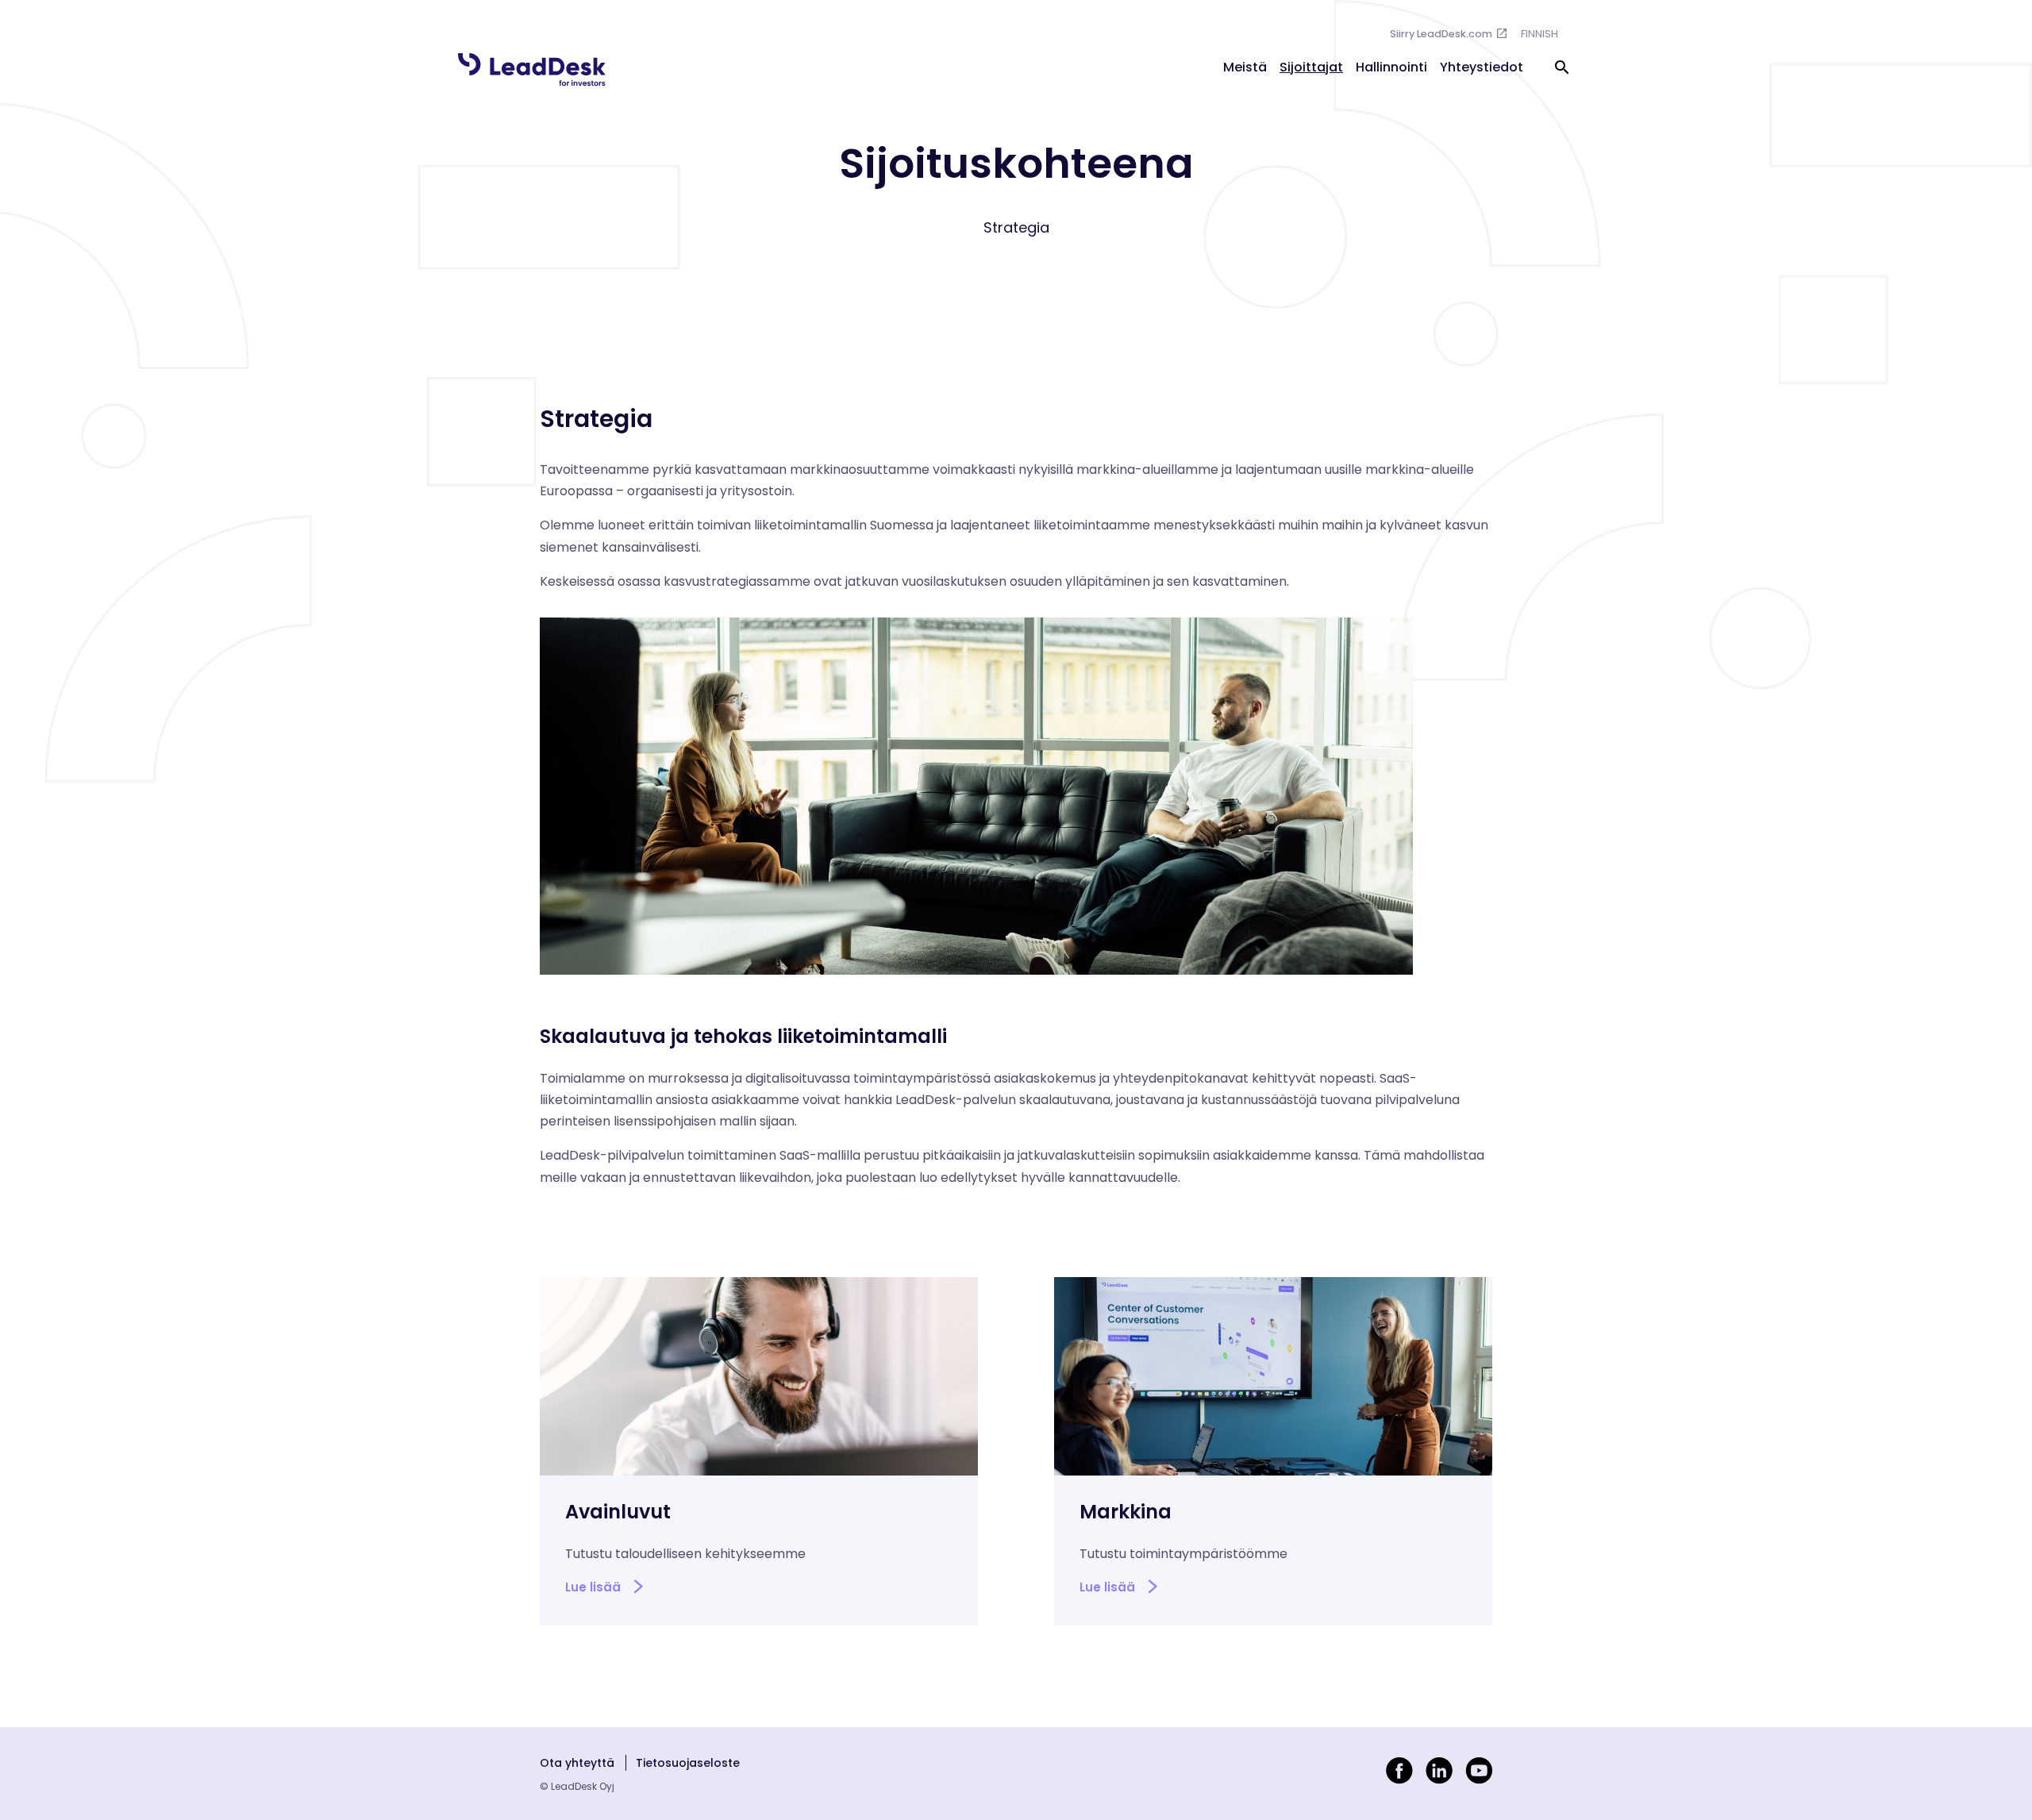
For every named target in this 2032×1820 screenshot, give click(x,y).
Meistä (1245, 67)
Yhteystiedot (1482, 67)
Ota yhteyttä (577, 1763)
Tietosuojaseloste (688, 1763)
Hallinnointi (1391, 67)
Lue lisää (593, 1587)
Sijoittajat (1311, 67)
